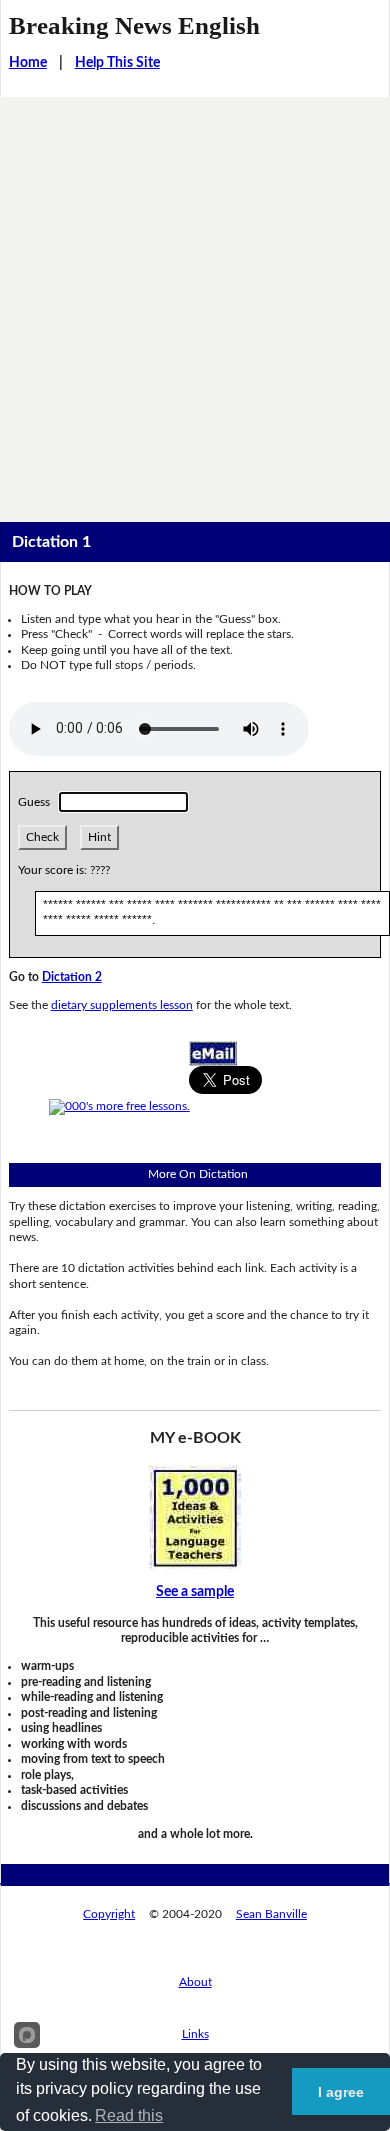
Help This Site (117, 63)
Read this (129, 2115)
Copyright (109, 1914)
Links (195, 2034)
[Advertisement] (195, 302)
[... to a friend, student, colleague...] (213, 1053)
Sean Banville (271, 1914)
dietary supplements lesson (122, 1005)
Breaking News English (134, 25)
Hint (99, 837)
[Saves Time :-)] (195, 1517)
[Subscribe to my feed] (119, 1106)
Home (28, 63)
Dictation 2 (72, 977)
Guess (37, 802)
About (195, 1982)
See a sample (195, 1592)
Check (42, 837)
